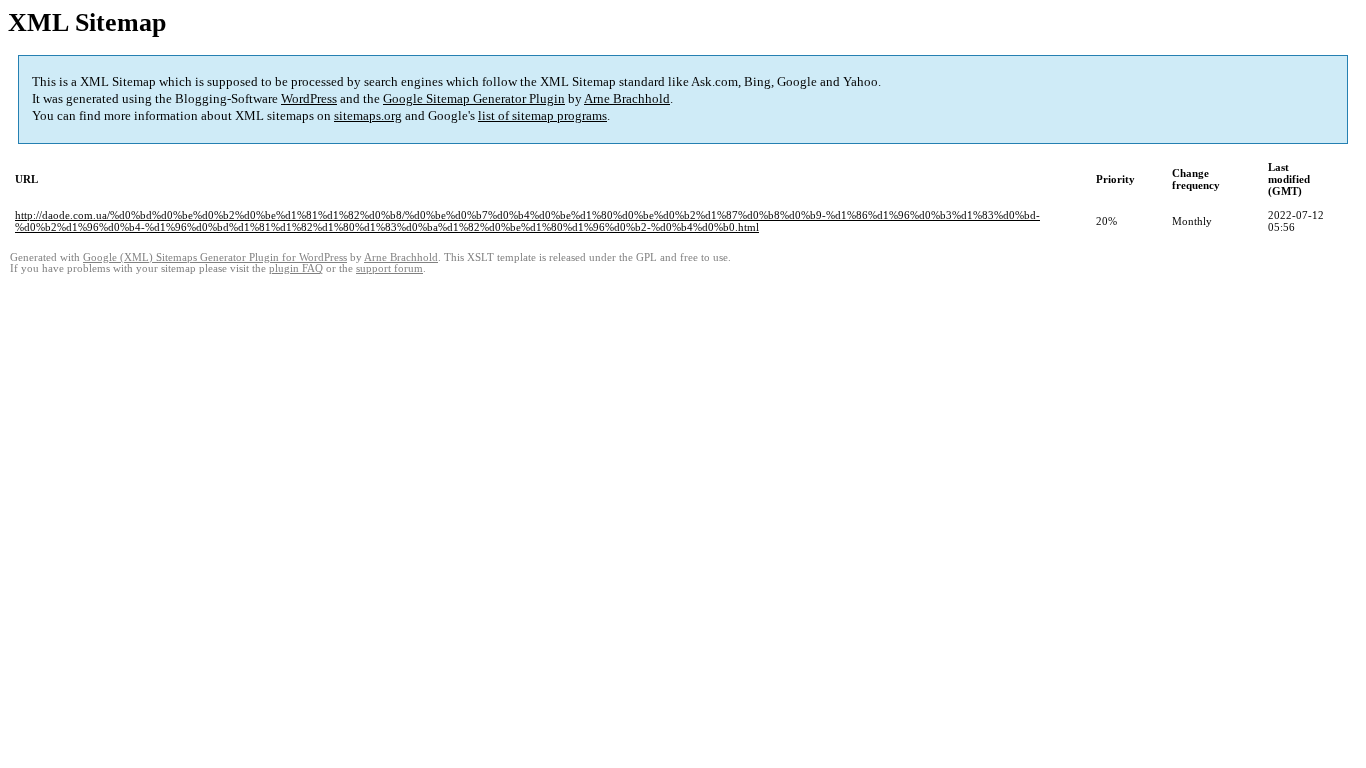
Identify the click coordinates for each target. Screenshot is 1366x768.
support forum (389, 268)
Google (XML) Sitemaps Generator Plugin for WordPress (215, 257)
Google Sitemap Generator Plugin (474, 98)
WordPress (309, 98)
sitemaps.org (368, 115)
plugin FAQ (296, 268)
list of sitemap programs (542, 115)
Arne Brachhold (627, 98)
